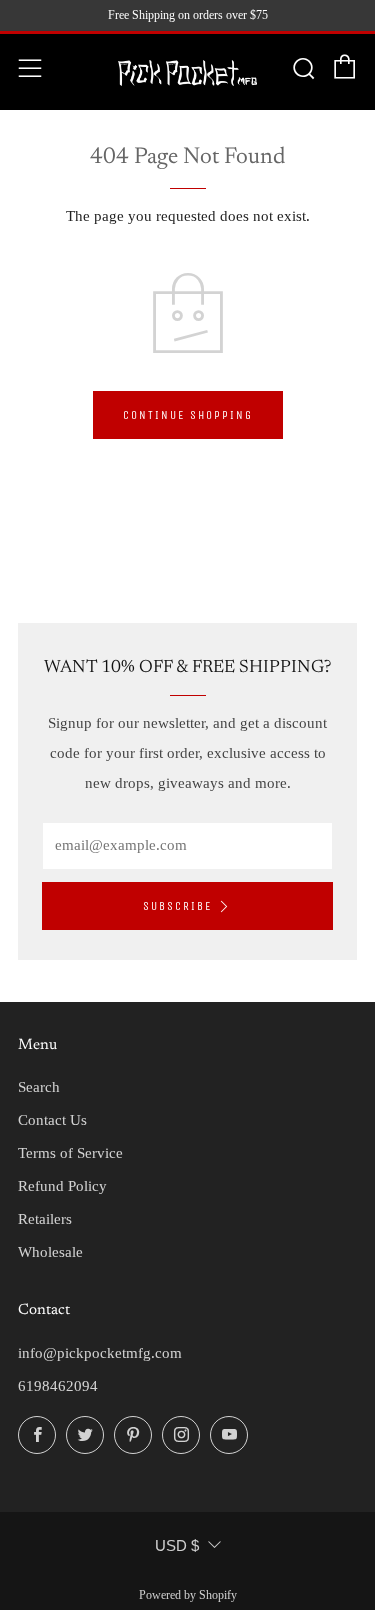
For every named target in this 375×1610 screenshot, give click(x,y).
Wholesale (50, 1252)
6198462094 (58, 1386)
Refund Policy (62, 1186)
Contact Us (52, 1120)
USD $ (177, 1545)
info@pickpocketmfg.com (100, 1353)
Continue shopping (188, 415)
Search (39, 1087)
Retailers (45, 1219)
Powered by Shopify (188, 1595)
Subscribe (177, 906)
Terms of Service (70, 1153)
